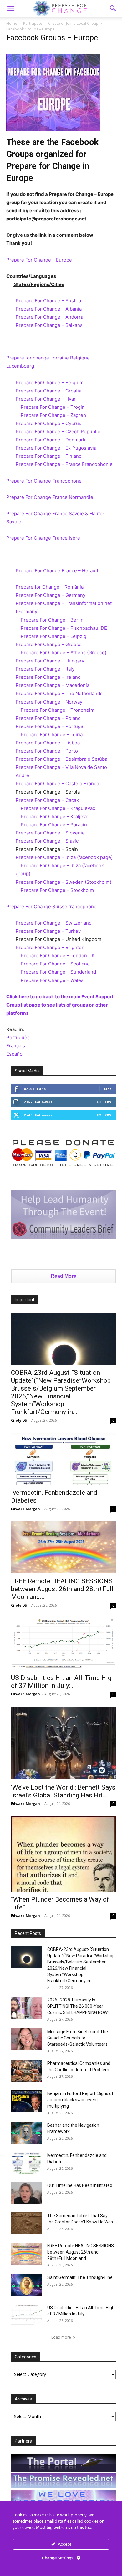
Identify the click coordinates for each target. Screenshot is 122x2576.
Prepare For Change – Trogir (52, 407)
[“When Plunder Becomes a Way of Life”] (63, 1854)
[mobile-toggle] (11, 8)
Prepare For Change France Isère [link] (43, 538)
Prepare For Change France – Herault (57, 571)
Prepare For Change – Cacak (47, 800)
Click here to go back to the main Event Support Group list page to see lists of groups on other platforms (60, 1005)
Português (18, 1037)
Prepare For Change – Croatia (49, 391)
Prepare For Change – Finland (49, 456)
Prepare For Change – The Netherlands (59, 693)
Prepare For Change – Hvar (46, 399)
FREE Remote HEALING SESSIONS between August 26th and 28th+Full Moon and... (62, 1589)
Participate (33, 23)
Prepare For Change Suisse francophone (51, 907)
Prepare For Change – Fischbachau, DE (64, 628)
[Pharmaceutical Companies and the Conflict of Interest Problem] (27, 2071)
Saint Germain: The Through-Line (80, 2277)
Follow (104, 1102)
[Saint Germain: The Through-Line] (27, 2285)
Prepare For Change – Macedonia (53, 685)
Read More (64, 1276)
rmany (79, 595)
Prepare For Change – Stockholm (57, 890)
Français (16, 1046)
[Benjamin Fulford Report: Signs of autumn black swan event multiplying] (27, 2101)
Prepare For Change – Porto (47, 751)
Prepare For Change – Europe (39, 260)
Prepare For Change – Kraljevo (55, 816)
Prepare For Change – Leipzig (53, 636)
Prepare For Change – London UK (58, 956)
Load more (61, 2337)
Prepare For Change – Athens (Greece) (64, 653)
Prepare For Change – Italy (45, 669)
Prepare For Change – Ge (44, 595)
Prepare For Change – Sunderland (58, 972)
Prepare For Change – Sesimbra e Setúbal (62, 759)
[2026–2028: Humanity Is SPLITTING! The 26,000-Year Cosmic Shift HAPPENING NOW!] (27, 2008)
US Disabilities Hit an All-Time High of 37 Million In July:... (63, 1682)
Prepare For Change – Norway (49, 702)
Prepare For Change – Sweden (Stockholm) (64, 882)
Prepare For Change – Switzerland (54, 923)
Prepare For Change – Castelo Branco (57, 783)
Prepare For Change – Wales (52, 980)
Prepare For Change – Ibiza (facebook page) (64, 857)
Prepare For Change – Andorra (49, 317)
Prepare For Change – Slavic (47, 841)
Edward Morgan (25, 1509)
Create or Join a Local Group (73, 23)
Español (15, 1054)
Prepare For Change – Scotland (55, 964)
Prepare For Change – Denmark (51, 440)
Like (108, 1089)
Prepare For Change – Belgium (50, 383)
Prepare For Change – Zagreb (53, 415)
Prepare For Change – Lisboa (48, 743)
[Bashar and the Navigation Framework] (27, 2133)
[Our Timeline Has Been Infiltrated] (27, 2193)
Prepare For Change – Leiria (52, 734)
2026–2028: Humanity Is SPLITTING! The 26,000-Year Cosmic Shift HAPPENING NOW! (78, 2006)
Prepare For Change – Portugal (50, 726)
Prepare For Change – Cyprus (48, 423)
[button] (113, 8)
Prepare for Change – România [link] (50, 587)
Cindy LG (19, 1420)
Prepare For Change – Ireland (48, 677)
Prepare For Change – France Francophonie (64, 464)
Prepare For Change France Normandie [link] (50, 497)
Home (12, 23)
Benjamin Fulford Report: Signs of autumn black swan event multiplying (80, 2100)
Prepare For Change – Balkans (49, 325)
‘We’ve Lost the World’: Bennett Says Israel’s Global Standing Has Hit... (63, 1791)
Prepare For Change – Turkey (48, 931)
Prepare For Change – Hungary (50, 661)
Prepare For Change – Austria (48, 301)
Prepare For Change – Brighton (50, 947)
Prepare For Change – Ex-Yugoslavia (56, 448)
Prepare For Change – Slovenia (50, 833)
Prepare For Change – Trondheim (58, 710)
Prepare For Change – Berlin (52, 620)
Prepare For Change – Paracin (54, 825)
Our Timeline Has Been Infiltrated (80, 2185)
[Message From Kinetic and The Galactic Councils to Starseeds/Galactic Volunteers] (27, 2039)
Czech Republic (83, 432)
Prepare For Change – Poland (48, 718)
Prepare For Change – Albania (49, 309)
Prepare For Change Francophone (44, 481)
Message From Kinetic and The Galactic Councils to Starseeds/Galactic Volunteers (78, 2038)
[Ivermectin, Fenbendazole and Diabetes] (63, 1459)
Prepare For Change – (41, 432)
